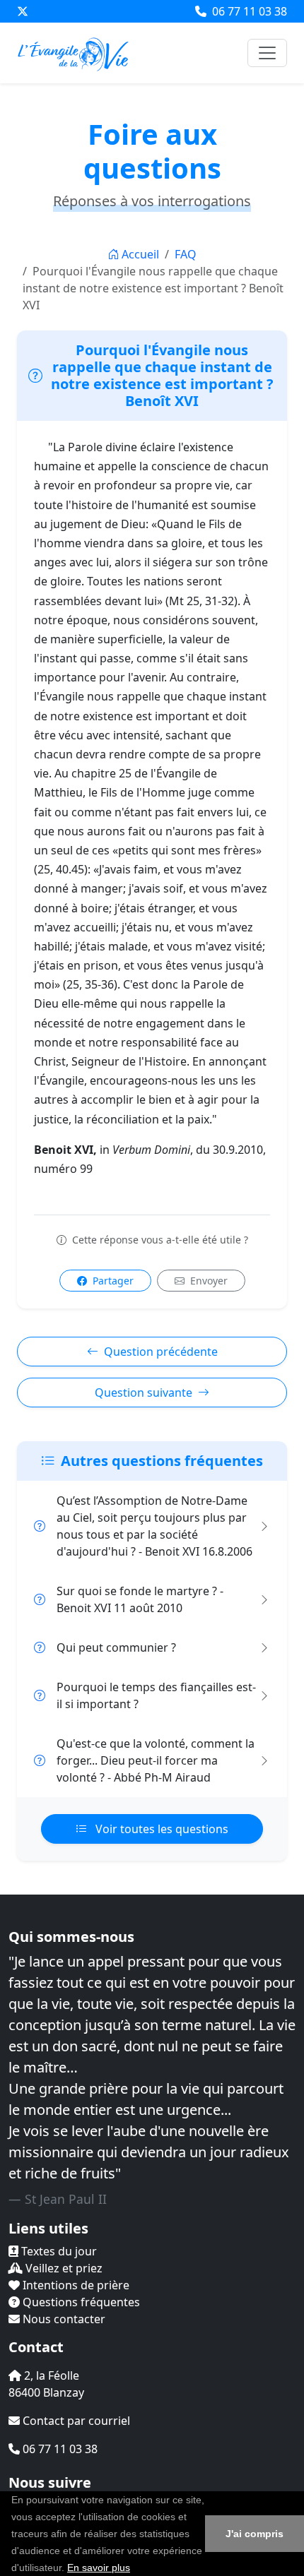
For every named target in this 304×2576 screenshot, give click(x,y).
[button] (135, 2569)
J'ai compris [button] (255, 2534)
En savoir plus (99, 2568)
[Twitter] (23, 11)
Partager (112, 1281)
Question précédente (161, 1352)
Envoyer (207, 1281)
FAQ (186, 254)
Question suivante (144, 1393)
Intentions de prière (75, 2285)
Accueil (140, 254)
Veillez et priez (63, 2268)
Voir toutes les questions (160, 1829)
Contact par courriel (75, 2421)
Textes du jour (58, 2251)
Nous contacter (63, 2319)
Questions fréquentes (80, 2302)
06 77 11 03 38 (248, 11)
